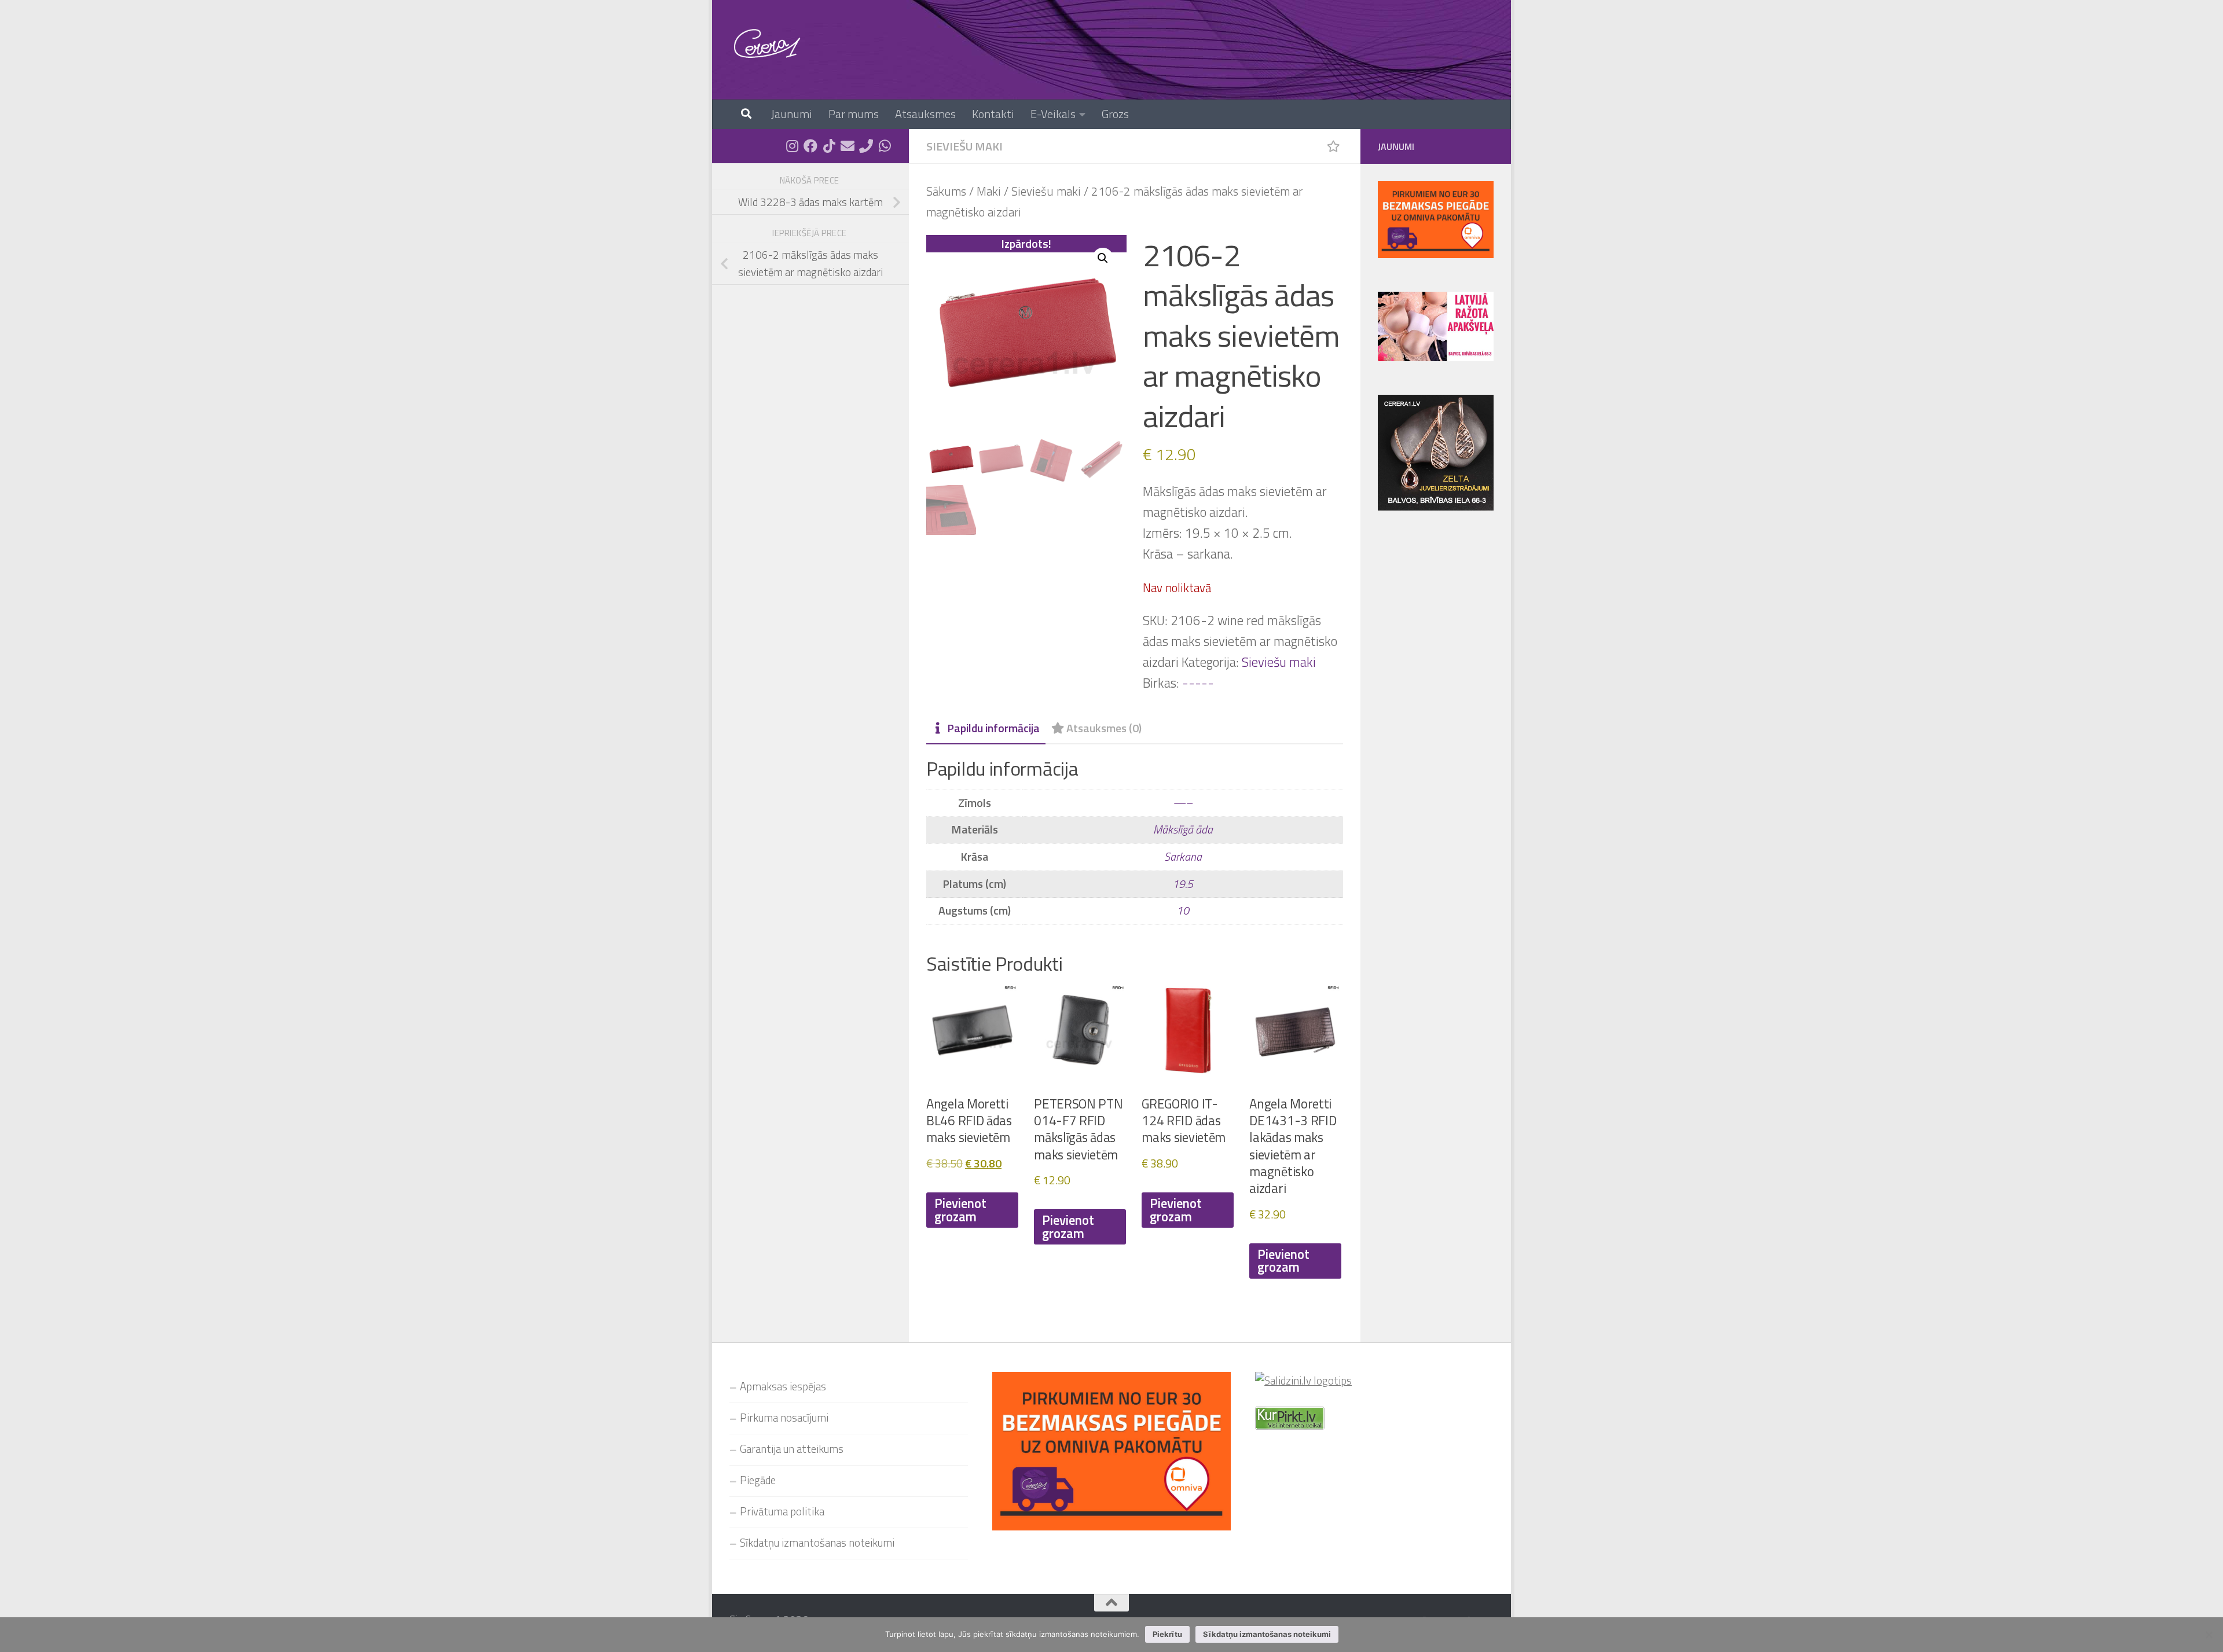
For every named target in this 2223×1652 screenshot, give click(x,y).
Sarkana (1183, 857)
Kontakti (993, 114)
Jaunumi (792, 114)
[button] (1103, 258)
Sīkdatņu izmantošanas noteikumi (817, 1543)
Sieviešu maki (964, 146)
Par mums (854, 114)
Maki (989, 191)
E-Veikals (1053, 114)
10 (1183, 911)
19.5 (1183, 884)
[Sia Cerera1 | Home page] (767, 43)
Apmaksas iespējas (783, 1386)
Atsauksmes (925, 114)
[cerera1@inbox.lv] (848, 146)
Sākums (946, 191)
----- (1198, 683)
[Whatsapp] (885, 146)
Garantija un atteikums (792, 1449)
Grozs (1115, 114)
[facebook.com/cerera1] (810, 146)
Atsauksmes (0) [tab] (1104, 728)
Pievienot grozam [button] (960, 1210)
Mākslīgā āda (1183, 829)
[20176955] (866, 146)
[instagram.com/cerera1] (792, 146)
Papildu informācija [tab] (993, 728)
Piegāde (758, 1480)
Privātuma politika (782, 1511)
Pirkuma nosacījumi (784, 1418)
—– (1183, 803)
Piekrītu (1167, 1634)
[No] (2209, 1635)
